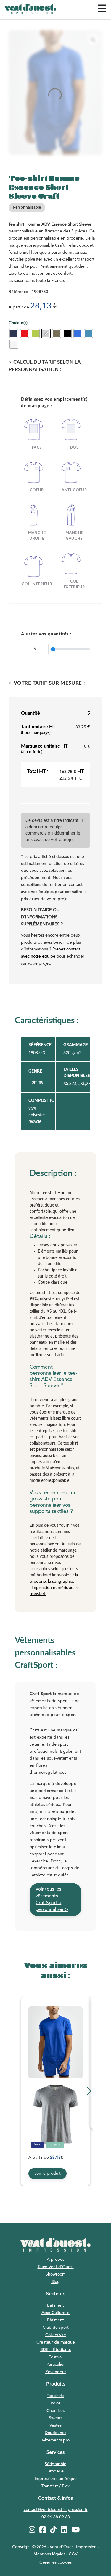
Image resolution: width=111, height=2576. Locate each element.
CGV (73, 2554)
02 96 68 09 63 (56, 2517)
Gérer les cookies (55, 2562)
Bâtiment (55, 2305)
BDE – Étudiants (55, 2350)
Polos (55, 2403)
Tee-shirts (55, 2396)
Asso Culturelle (55, 2313)
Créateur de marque (56, 2342)
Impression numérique (56, 2479)
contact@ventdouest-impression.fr (56, 2510)
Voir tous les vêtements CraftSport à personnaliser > (52, 1900)
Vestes (55, 2425)
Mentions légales (49, 2554)
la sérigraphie (61, 1582)
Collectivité (56, 2335)
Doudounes (55, 2433)
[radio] (14, 334)
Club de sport (56, 2328)
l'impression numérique (52, 1588)
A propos (55, 2260)
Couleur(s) (18, 323)
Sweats (55, 2418)
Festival (55, 2357)
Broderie (55, 2471)
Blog (55, 2282)
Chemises (55, 2411)
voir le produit (48, 2174)
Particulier (56, 2365)
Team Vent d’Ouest (56, 2267)
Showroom (56, 2274)
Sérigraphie (55, 2464)
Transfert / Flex (55, 2486)
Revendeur (56, 2372)
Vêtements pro (56, 2440)
